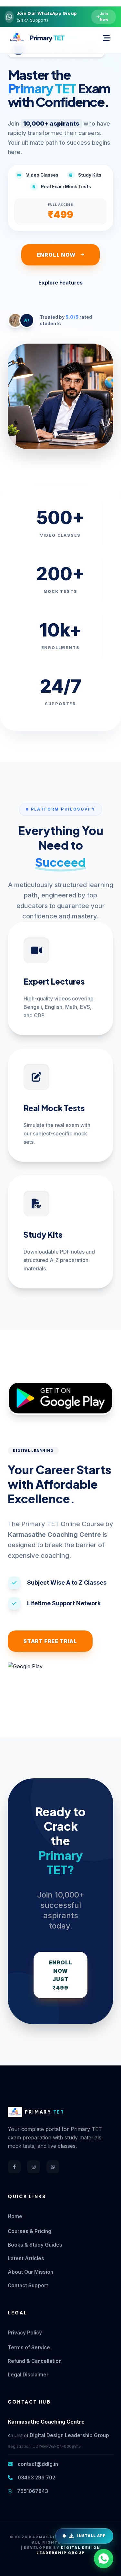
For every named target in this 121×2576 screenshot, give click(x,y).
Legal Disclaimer (28, 2375)
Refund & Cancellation (35, 2361)
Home (15, 2216)
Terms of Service (29, 2348)
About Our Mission (30, 2272)
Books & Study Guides (35, 2245)
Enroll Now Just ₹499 (61, 1975)
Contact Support (28, 2286)
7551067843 (32, 2491)
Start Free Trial (50, 1641)
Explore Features (60, 283)
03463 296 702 (36, 2478)
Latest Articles (26, 2258)
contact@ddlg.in (37, 2464)
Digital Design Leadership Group (69, 2435)
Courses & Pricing (30, 2231)
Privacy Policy (25, 2333)
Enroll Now (56, 255)
